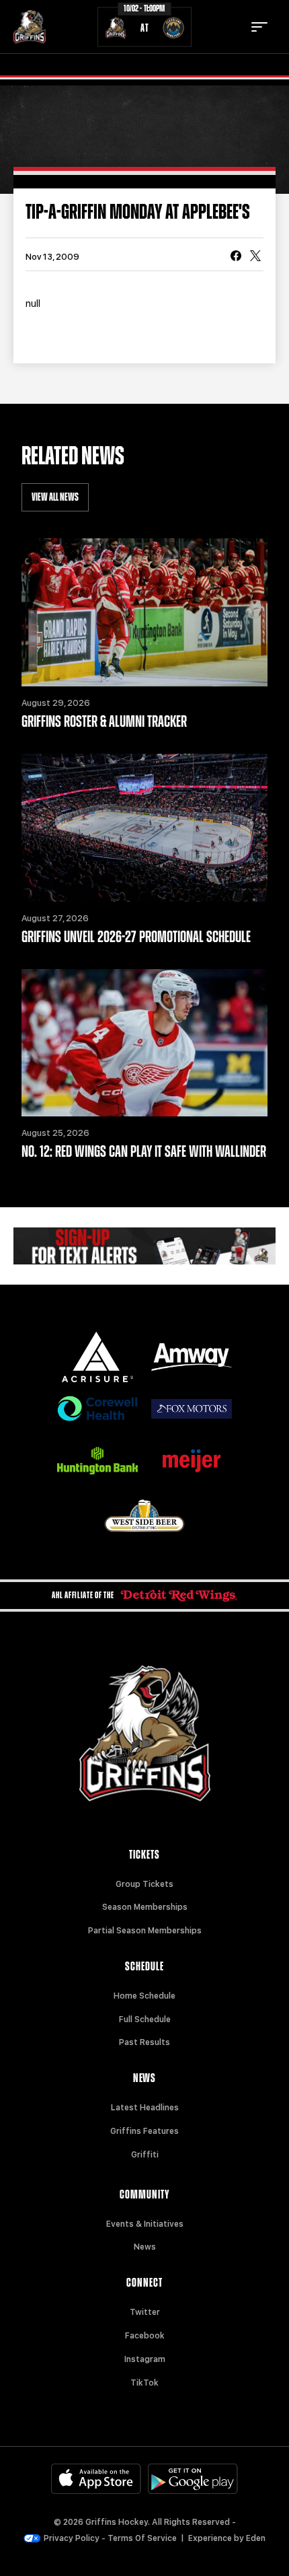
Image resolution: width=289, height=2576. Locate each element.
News (145, 2247)
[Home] (30, 27)
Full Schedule (145, 2019)
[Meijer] (192, 1461)
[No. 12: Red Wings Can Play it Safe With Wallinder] (144, 1043)
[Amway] (192, 1357)
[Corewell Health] (97, 1409)
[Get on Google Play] (193, 2479)
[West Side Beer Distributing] (144, 1516)
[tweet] (255, 257)
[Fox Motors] (192, 1409)
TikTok (144, 2383)
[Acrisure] (97, 1357)
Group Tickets (144, 1884)
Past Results (144, 2042)
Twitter (145, 2312)
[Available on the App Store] (96, 2479)
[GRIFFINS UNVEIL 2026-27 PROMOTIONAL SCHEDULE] (144, 828)
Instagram (145, 2359)
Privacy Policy (72, 2538)
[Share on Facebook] (236, 257)
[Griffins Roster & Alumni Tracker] (144, 612)
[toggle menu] (259, 27)
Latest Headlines (145, 2108)
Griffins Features (144, 2131)
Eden (256, 2538)
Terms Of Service (142, 2538)
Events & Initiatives (145, 2224)
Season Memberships (145, 1907)
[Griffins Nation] (144, 1246)
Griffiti (145, 2155)
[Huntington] (97, 1461)
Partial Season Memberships (145, 1931)
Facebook (145, 2336)
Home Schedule (144, 1996)
